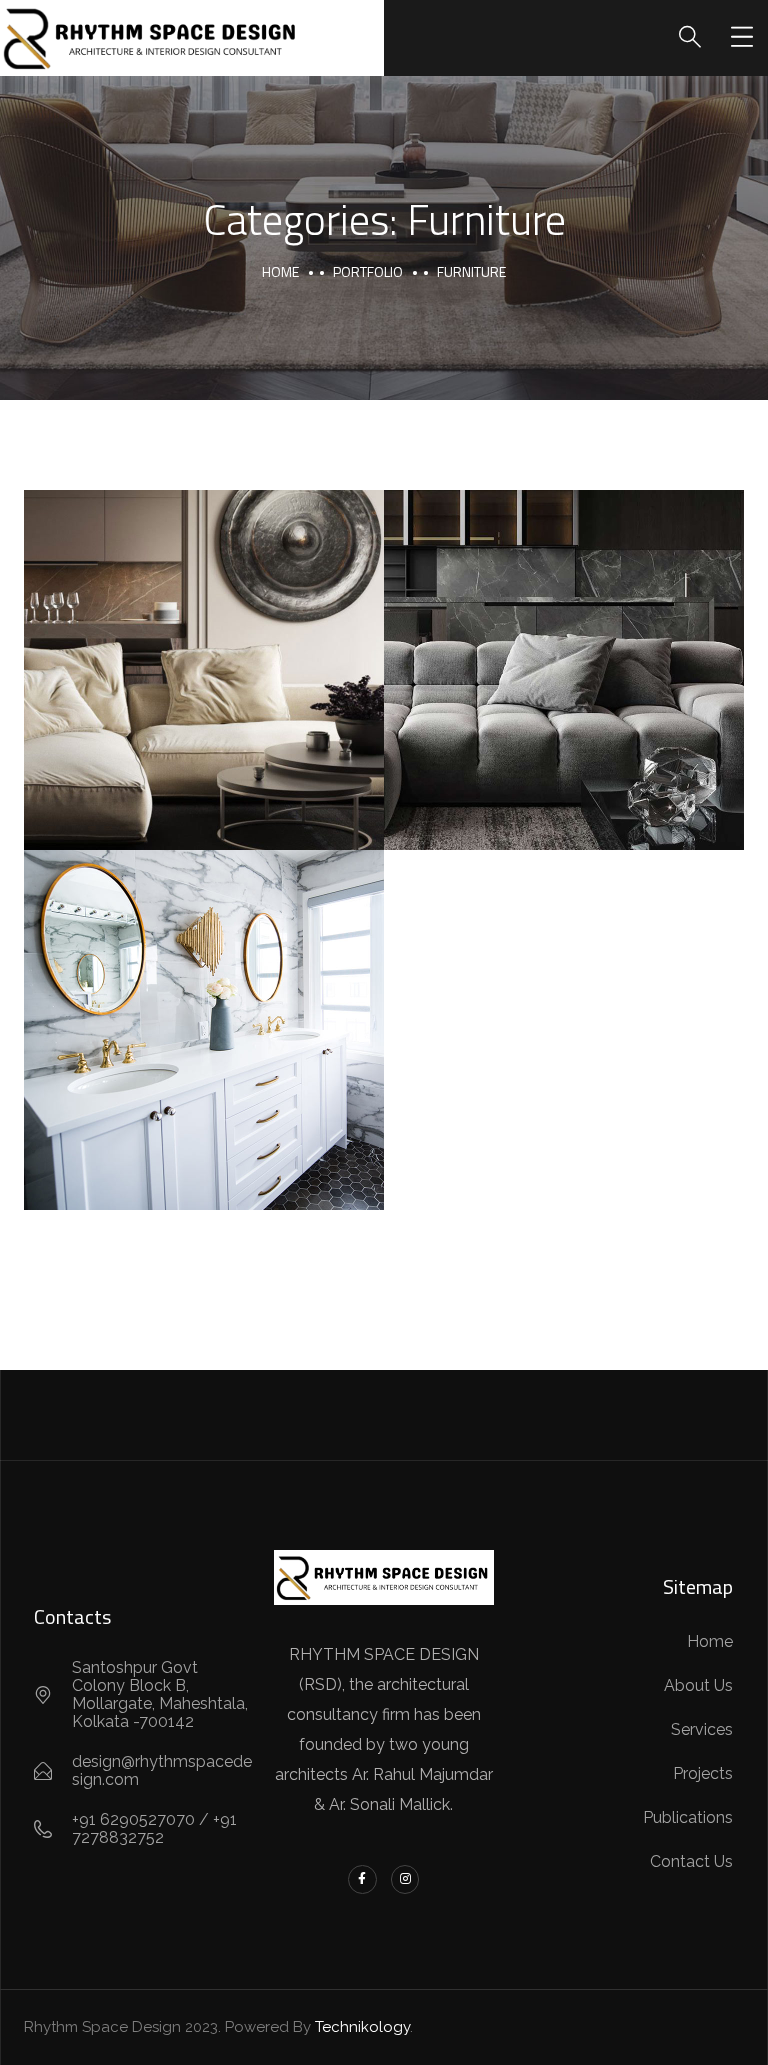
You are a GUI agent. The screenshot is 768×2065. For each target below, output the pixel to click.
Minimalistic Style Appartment (564, 648)
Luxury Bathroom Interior (204, 1008)
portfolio (368, 271)
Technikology (362, 2027)
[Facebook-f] (362, 1879)
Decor (144, 1055)
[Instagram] (405, 1879)
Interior (624, 712)
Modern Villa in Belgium (204, 648)
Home (280, 271)
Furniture (204, 695)
